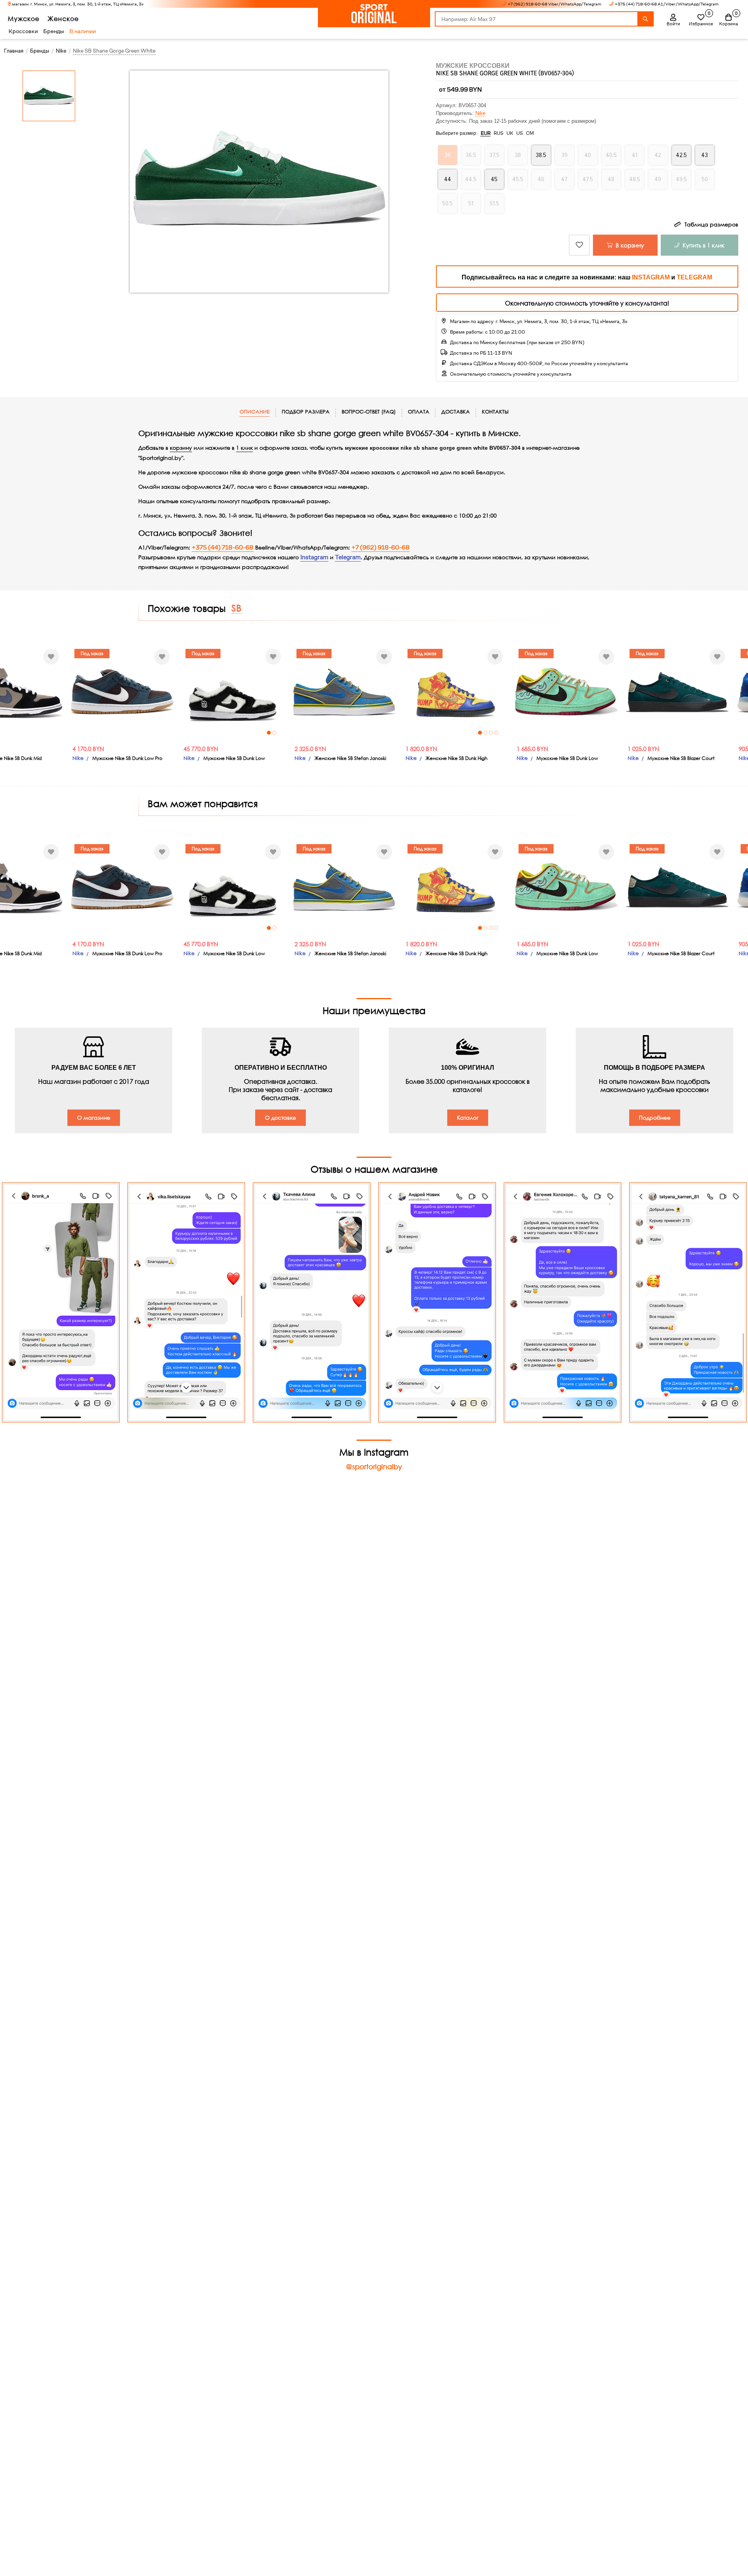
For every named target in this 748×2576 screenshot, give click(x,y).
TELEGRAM (694, 277)
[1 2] (233, 692)
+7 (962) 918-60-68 (381, 548)
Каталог (468, 1118)
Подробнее (655, 1118)
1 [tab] (269, 733)
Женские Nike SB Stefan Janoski (350, 758)
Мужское (24, 19)
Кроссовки (23, 31)
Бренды (54, 31)
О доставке (280, 1118)
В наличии (83, 31)
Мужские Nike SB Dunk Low (234, 758)
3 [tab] (491, 733)
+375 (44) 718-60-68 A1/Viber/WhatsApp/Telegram (667, 4)
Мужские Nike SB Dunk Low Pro (127, 758)
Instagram (314, 557)
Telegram (348, 557)
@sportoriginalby (374, 1466)
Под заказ (92, 653)
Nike (480, 113)
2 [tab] (274, 733)
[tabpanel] (233, 692)
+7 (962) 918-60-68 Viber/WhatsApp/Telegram (555, 4)
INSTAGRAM (651, 277)
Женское (63, 19)
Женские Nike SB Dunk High (456, 758)
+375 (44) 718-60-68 (223, 548)
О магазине (94, 1118)
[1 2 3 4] (455, 692)
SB (236, 608)
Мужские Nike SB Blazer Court (681, 758)
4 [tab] (496, 733)
